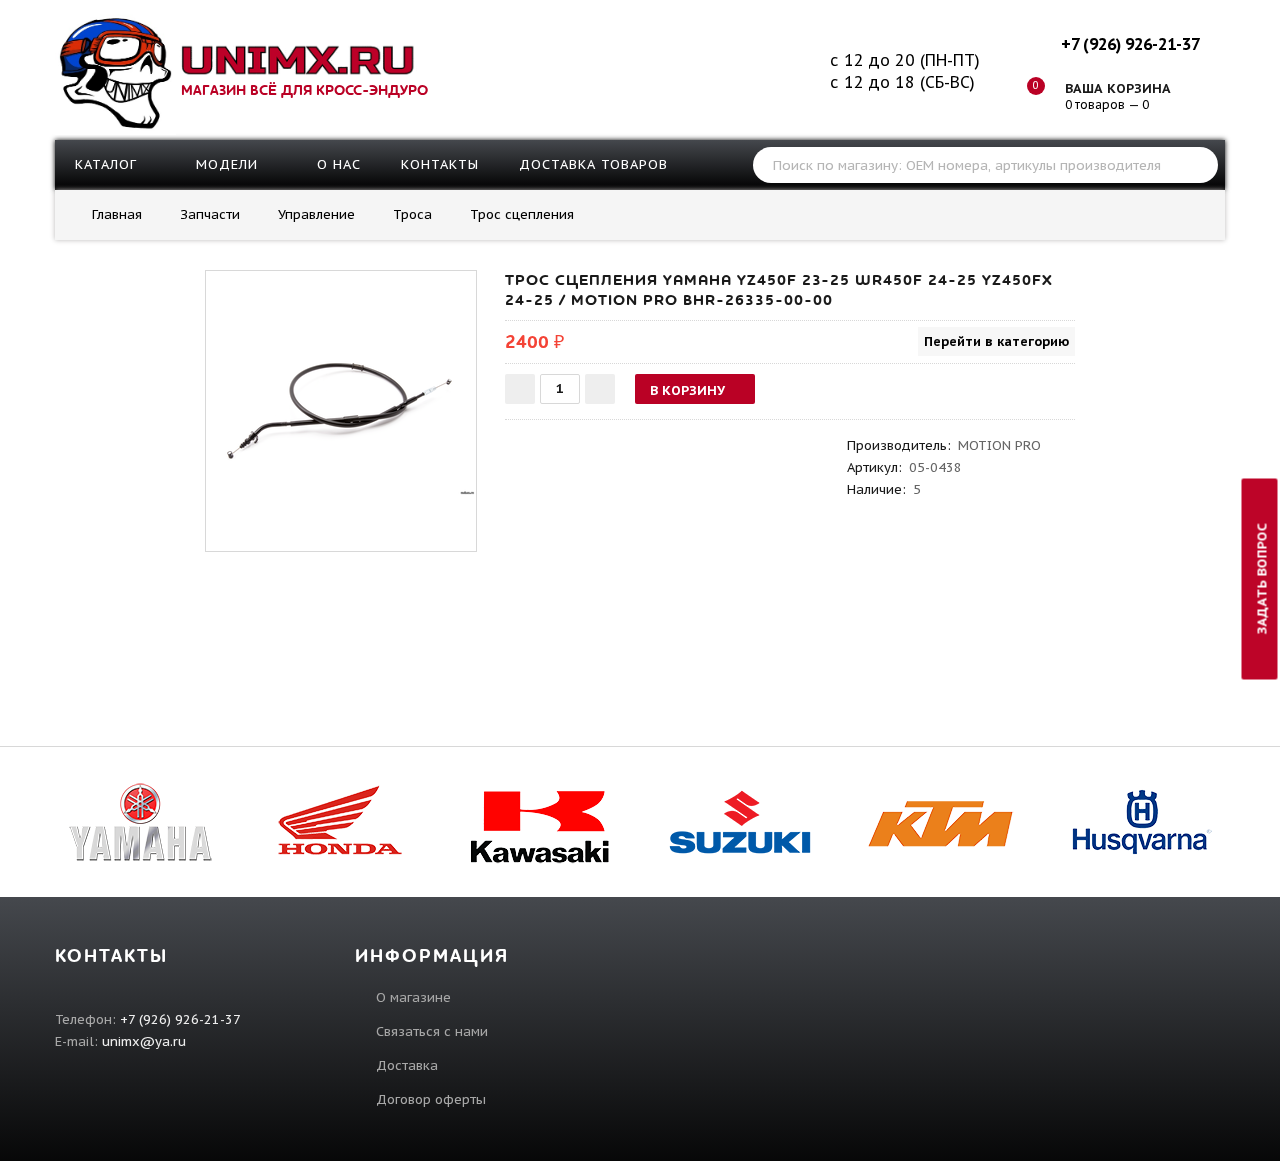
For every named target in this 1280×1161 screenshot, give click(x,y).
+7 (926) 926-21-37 (1130, 44)
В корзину (687, 390)
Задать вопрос (1262, 578)
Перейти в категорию (996, 341)
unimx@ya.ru (144, 1041)
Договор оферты (431, 1099)
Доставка (407, 1065)
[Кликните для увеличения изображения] (341, 406)
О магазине (413, 997)
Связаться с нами (432, 1031)
